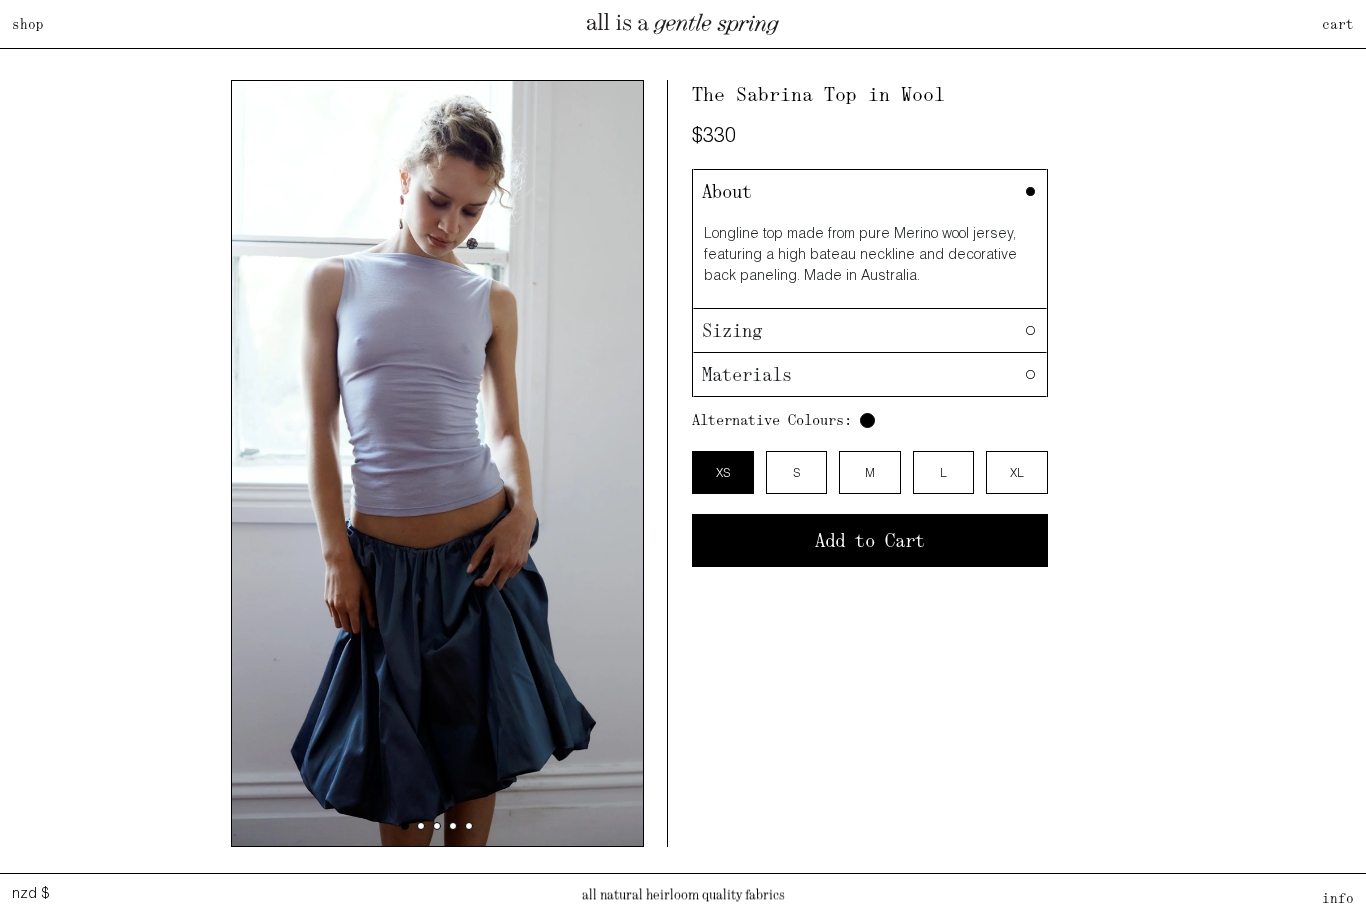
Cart (1338, 24)
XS (723, 472)
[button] (405, 826)
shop (28, 24)
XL (1017, 472)
